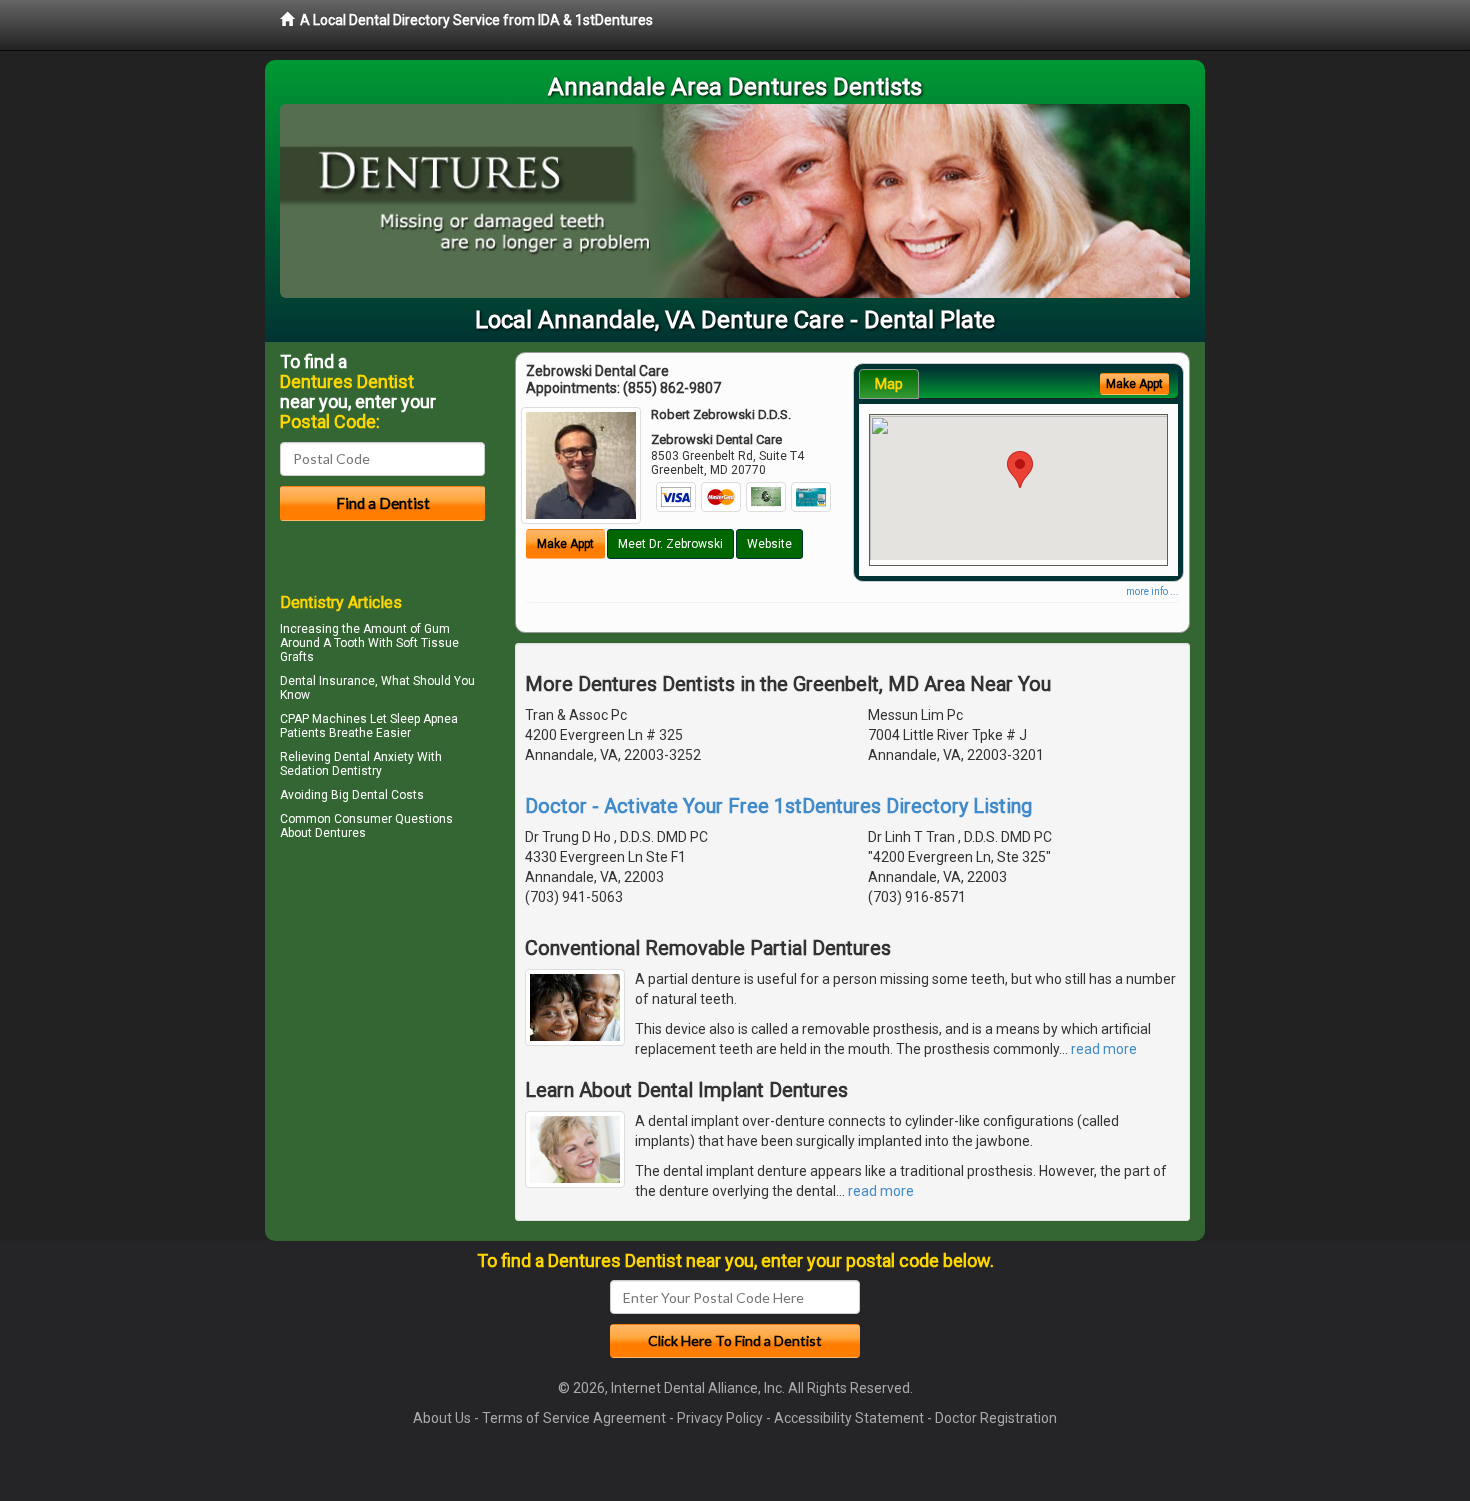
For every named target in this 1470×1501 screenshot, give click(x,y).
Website (769, 544)
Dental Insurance (327, 681)
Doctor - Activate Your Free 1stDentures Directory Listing (778, 806)
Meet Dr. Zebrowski (670, 544)
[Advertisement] (382, 1020)
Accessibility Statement (849, 1418)
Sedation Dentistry (331, 771)
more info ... (1152, 591)
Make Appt (565, 544)
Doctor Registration (996, 1418)
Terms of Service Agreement (574, 1418)
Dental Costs (388, 795)
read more (1104, 1049)
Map (889, 384)
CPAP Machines (323, 719)
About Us (442, 1418)
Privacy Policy (720, 1418)
